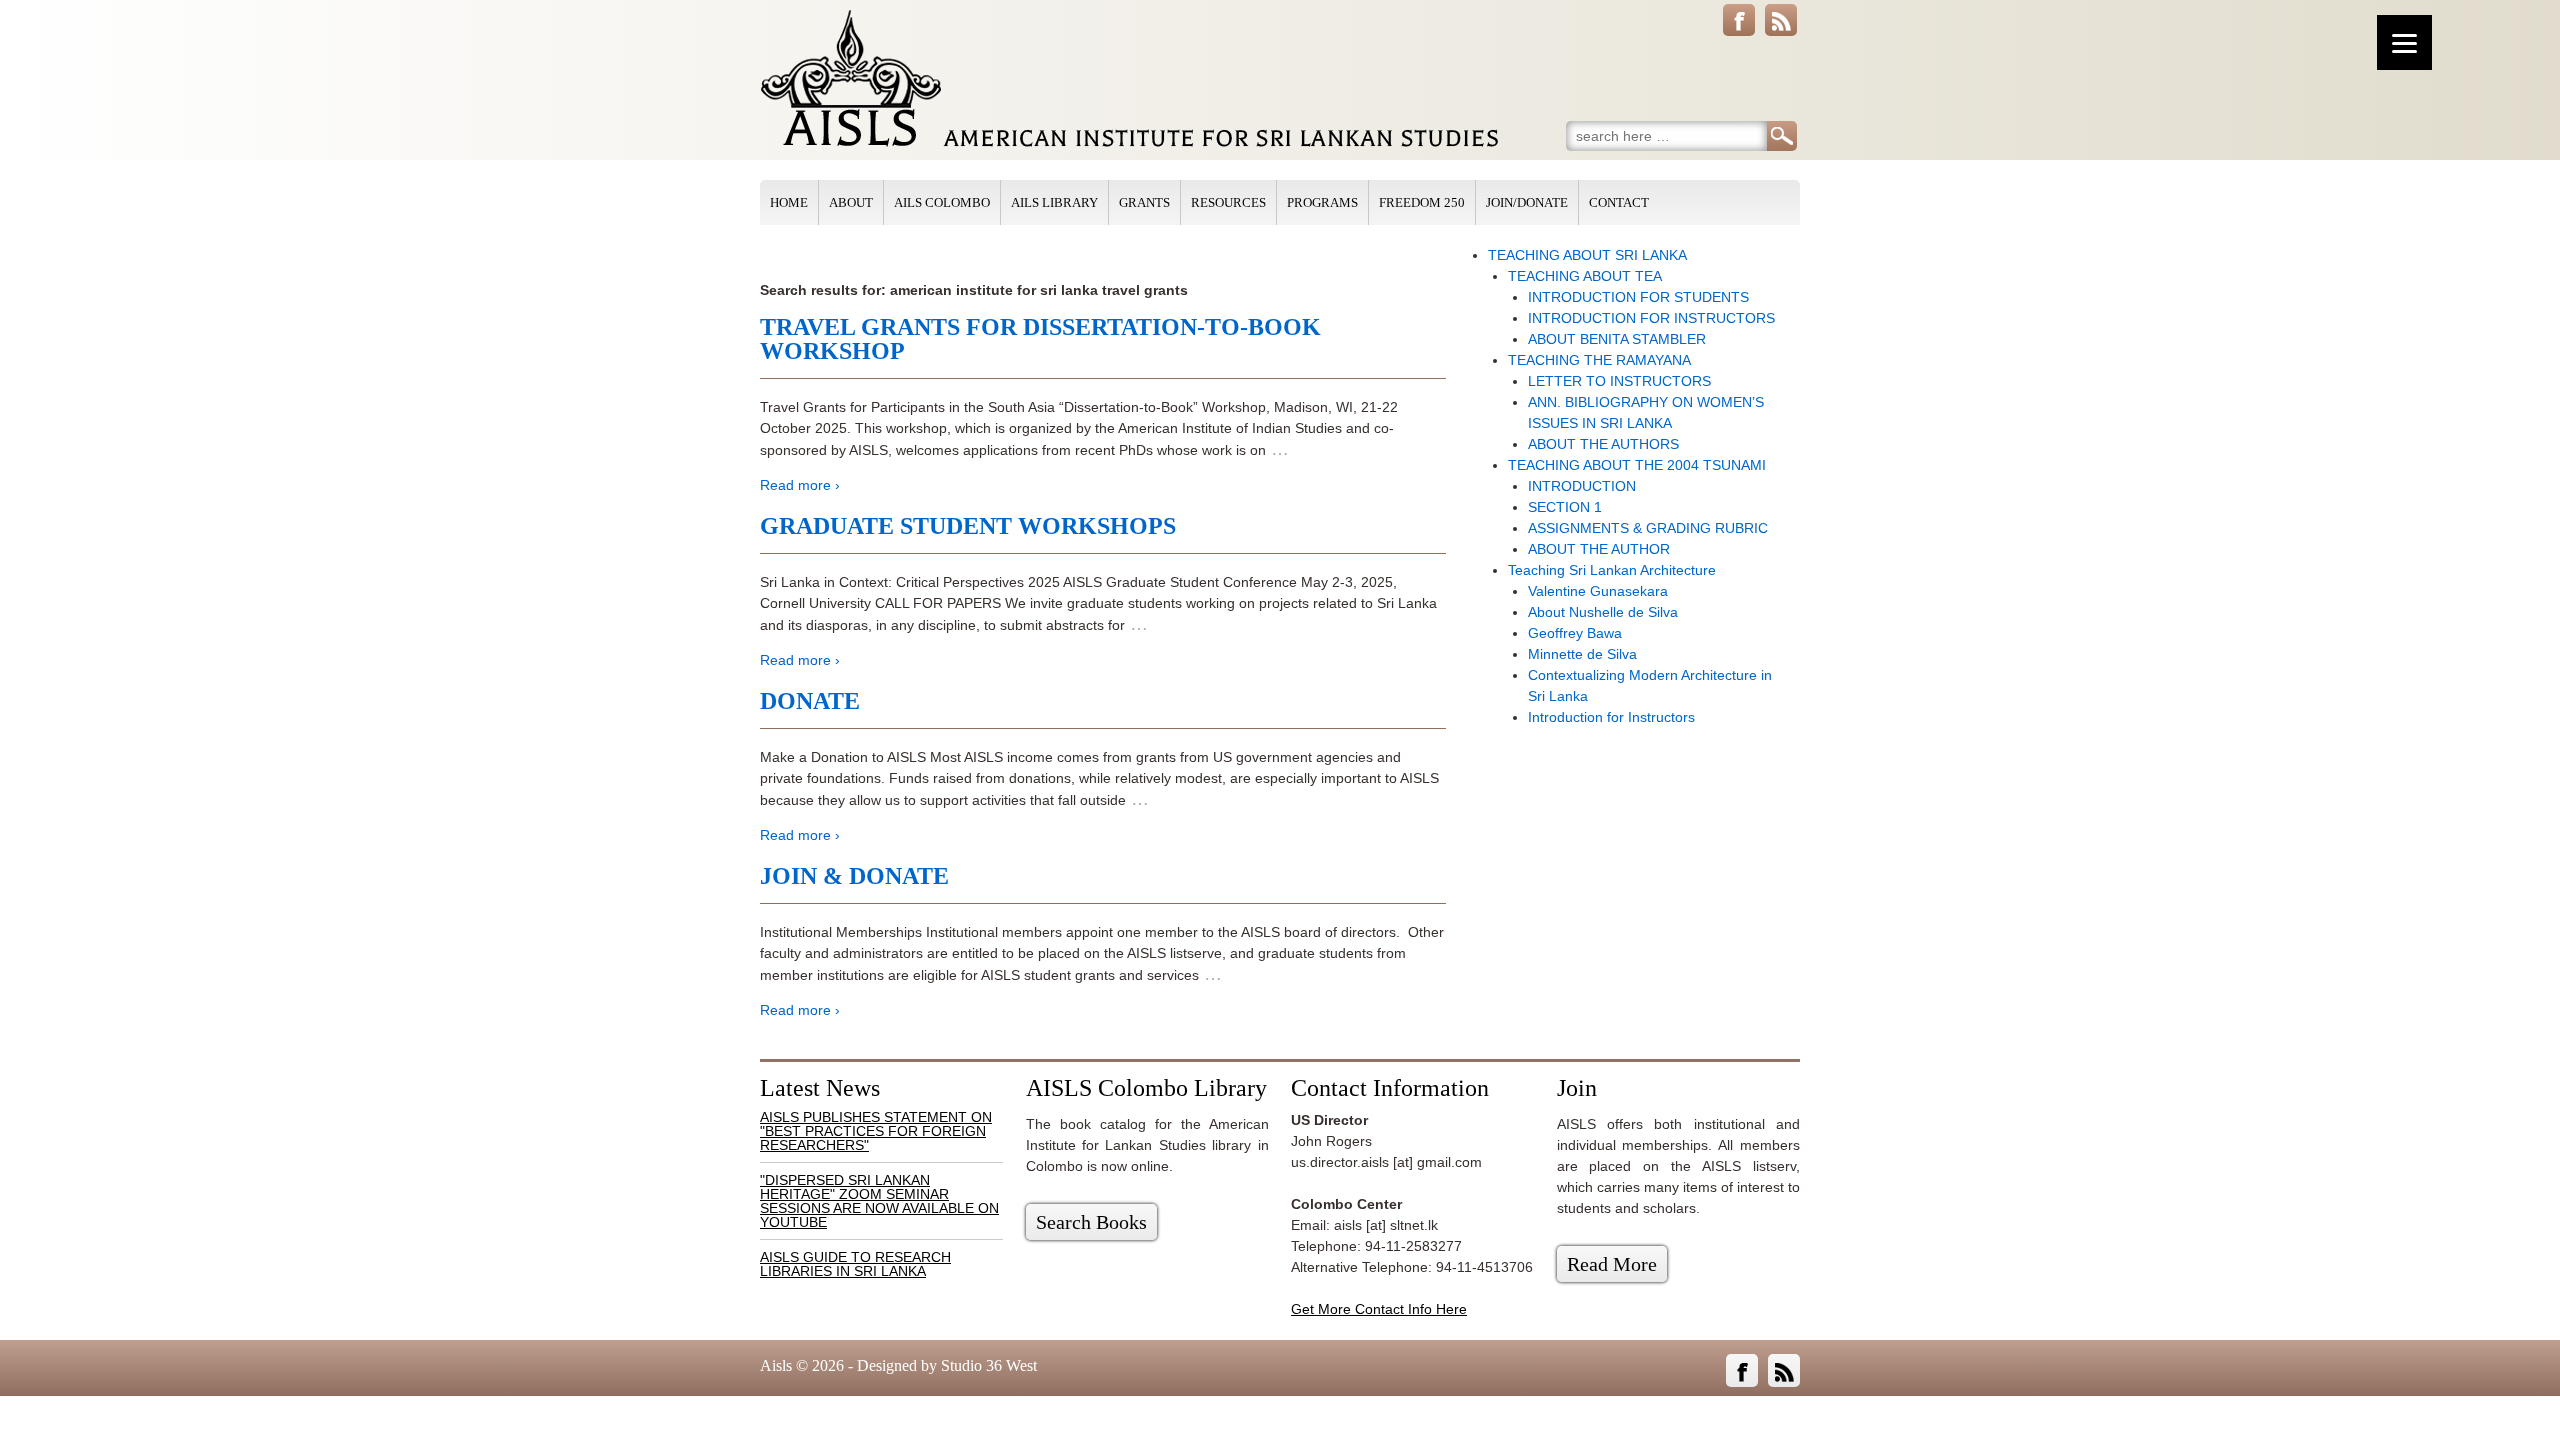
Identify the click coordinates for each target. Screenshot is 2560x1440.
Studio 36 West (989, 1365)
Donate (810, 701)
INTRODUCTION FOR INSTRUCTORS (1651, 318)
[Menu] (2404, 42)
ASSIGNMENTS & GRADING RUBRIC (1648, 528)
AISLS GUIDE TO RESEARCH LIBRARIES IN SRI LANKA (855, 1264)
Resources (1228, 202)
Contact (1619, 202)
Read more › (800, 485)
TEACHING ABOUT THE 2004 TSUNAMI (1637, 465)
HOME (789, 202)
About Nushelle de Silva (1603, 612)
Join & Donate (854, 876)
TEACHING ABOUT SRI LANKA (1587, 255)
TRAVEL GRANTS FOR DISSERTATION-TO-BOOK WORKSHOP (1040, 339)
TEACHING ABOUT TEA (1585, 276)
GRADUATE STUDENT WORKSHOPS (968, 526)
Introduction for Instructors (1611, 717)
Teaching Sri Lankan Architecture (1612, 570)
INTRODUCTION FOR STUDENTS (1638, 297)
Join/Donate (1527, 202)
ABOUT (851, 202)
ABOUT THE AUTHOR (1599, 549)
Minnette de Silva (1582, 654)
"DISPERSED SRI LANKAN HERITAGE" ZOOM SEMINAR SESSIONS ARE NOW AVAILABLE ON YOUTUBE (879, 1201)
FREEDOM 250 (1422, 202)
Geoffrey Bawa (1575, 633)
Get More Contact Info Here (1379, 1309)
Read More (1612, 1264)
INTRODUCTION (1582, 486)
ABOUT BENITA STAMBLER (1617, 339)
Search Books (1091, 1222)
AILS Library (1054, 202)
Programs (1322, 202)
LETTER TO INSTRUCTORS (1619, 381)
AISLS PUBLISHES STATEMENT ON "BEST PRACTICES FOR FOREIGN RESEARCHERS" (876, 1131)
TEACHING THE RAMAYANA (1599, 360)
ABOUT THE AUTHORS (1603, 444)
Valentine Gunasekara (1598, 591)
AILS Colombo (942, 202)
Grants (1144, 202)
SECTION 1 (1565, 507)
